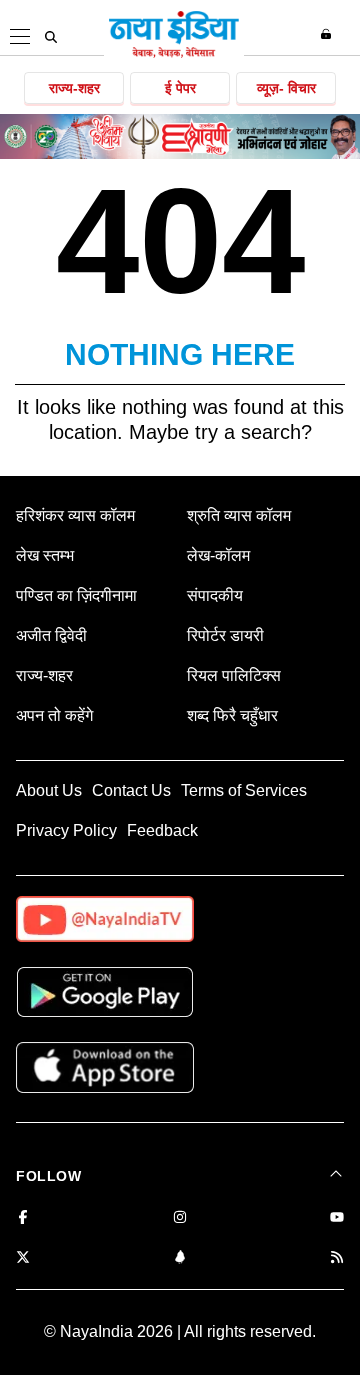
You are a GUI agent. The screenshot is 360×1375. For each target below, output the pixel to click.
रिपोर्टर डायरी (225, 635)
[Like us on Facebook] (23, 1218)
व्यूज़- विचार (286, 88)
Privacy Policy (66, 830)
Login (328, 34)
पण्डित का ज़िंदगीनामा (76, 595)
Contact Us (131, 790)
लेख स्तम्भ (45, 555)
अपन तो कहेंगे (54, 715)
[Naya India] (174, 54)
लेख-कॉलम (218, 555)
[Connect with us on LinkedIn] (180, 1258)
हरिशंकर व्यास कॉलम (75, 515)
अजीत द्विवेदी (51, 635)
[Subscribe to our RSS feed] (337, 1258)
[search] (51, 37)
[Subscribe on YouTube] (337, 1218)
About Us (49, 790)
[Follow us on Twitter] (23, 1258)
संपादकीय (215, 595)
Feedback (162, 830)
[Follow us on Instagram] (180, 1218)
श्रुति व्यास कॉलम (239, 515)
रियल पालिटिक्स (234, 675)
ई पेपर (180, 88)
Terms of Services (244, 790)
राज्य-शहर (74, 88)
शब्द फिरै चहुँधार (232, 715)
